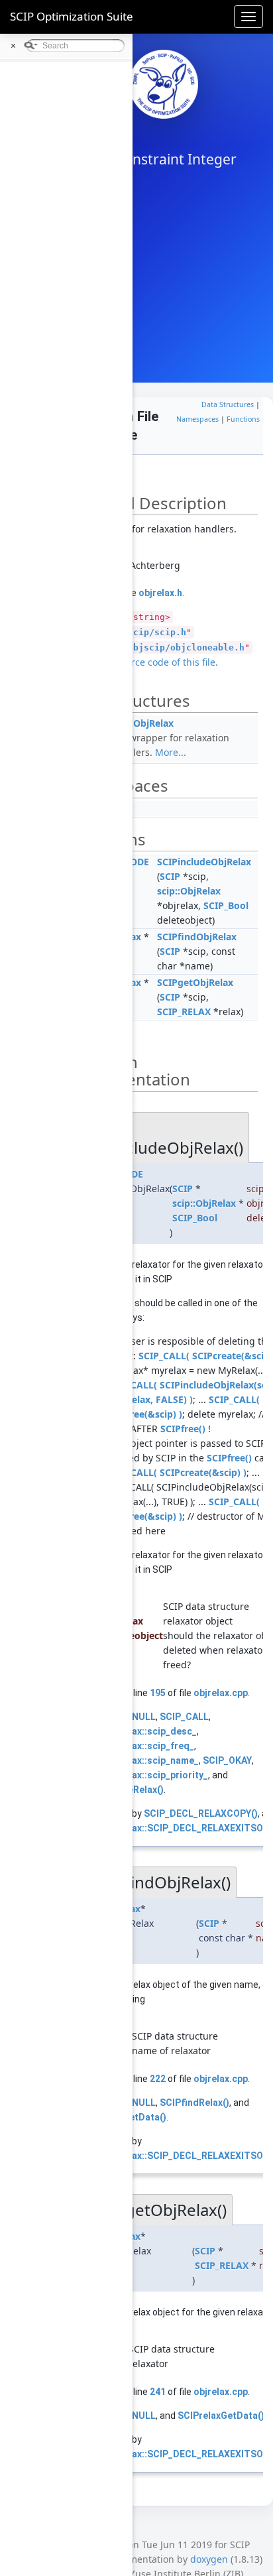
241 (158, 2392)
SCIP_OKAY (227, 1760)
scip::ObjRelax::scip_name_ (139, 1760)
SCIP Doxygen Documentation (85, 70)
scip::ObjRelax (142, 723)
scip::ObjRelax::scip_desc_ (138, 1731)
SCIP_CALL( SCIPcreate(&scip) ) (176, 1472)
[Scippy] (164, 84)
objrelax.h (160, 593)
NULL (144, 1717)
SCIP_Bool (226, 905)
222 (158, 2079)
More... (171, 752)
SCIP (170, 876)
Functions (243, 419)
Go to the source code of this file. (145, 662)
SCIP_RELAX (184, 1012)
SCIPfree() (183, 1429)
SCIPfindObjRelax (197, 937)
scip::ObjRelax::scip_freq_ (137, 1746)
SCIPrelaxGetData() (221, 2416)
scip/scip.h (157, 632)
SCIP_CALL (184, 1717)
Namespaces (197, 419)
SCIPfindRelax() (194, 2103)
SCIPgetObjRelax (195, 982)
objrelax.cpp (221, 1693)
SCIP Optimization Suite (72, 16)
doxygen (209, 2559)
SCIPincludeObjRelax (204, 862)
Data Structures (228, 404)
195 (158, 1693)
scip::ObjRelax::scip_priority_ (144, 1775)
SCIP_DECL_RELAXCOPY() (201, 1813)
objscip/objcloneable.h (186, 647)
